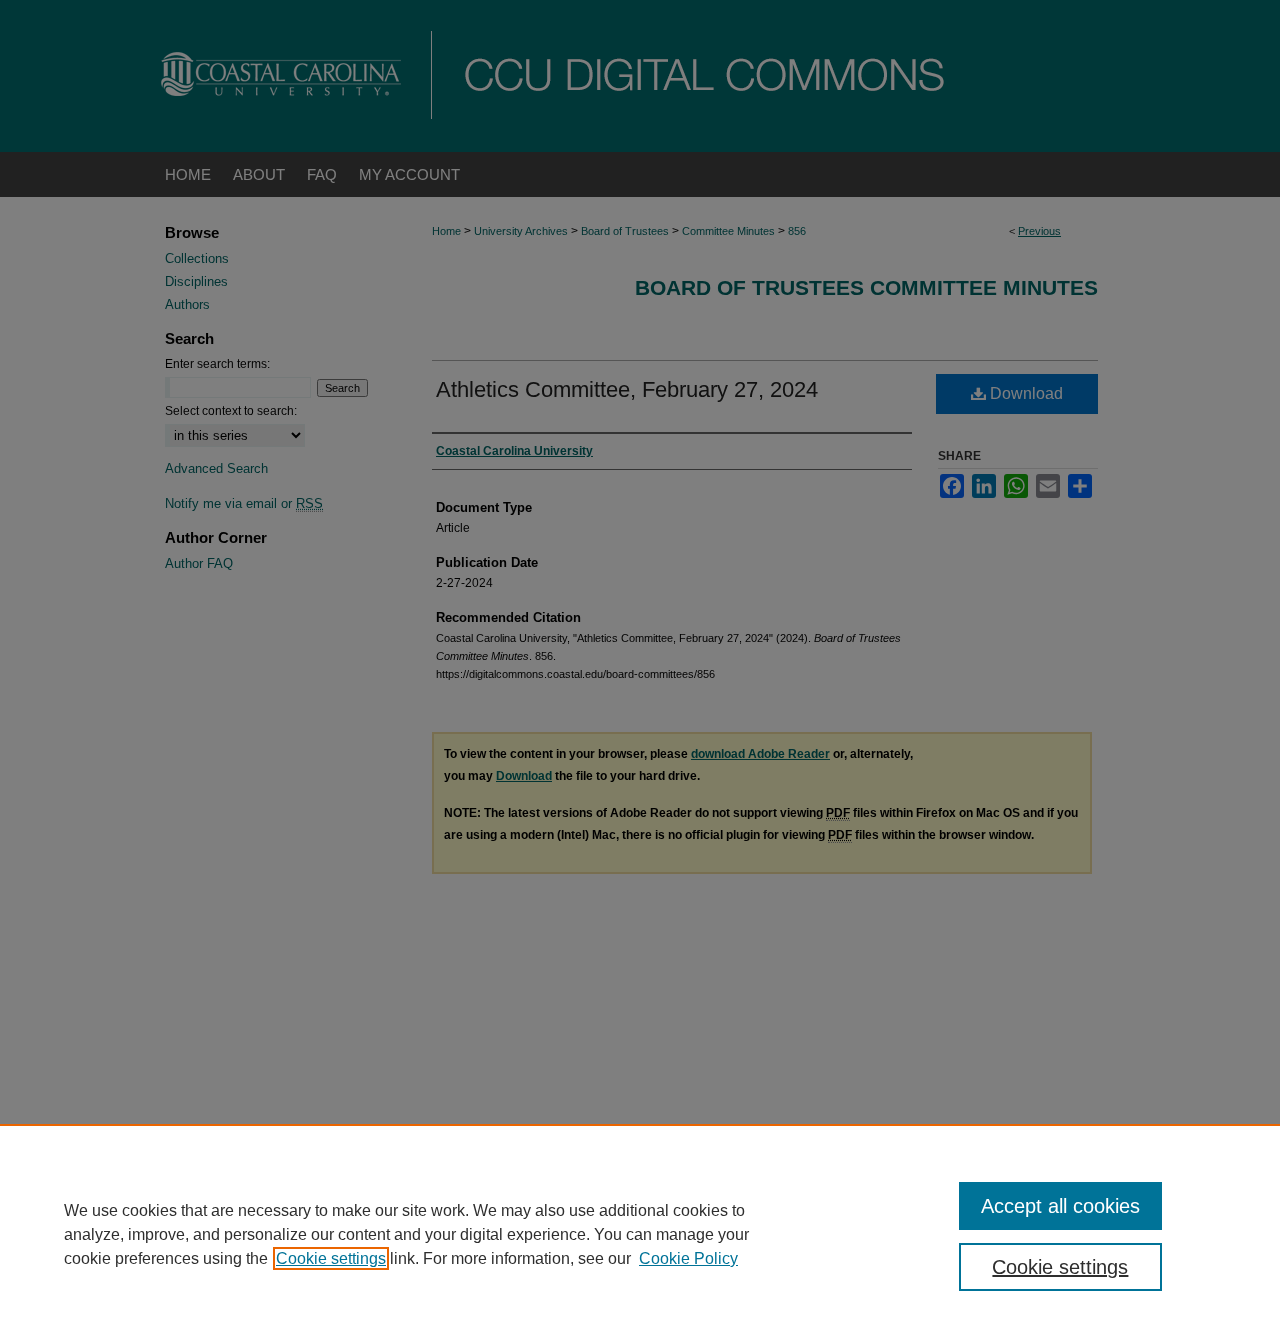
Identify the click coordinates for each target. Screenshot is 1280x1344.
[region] (640, 1234)
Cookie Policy (688, 1258)
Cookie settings (331, 1258)
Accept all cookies (1060, 1206)
